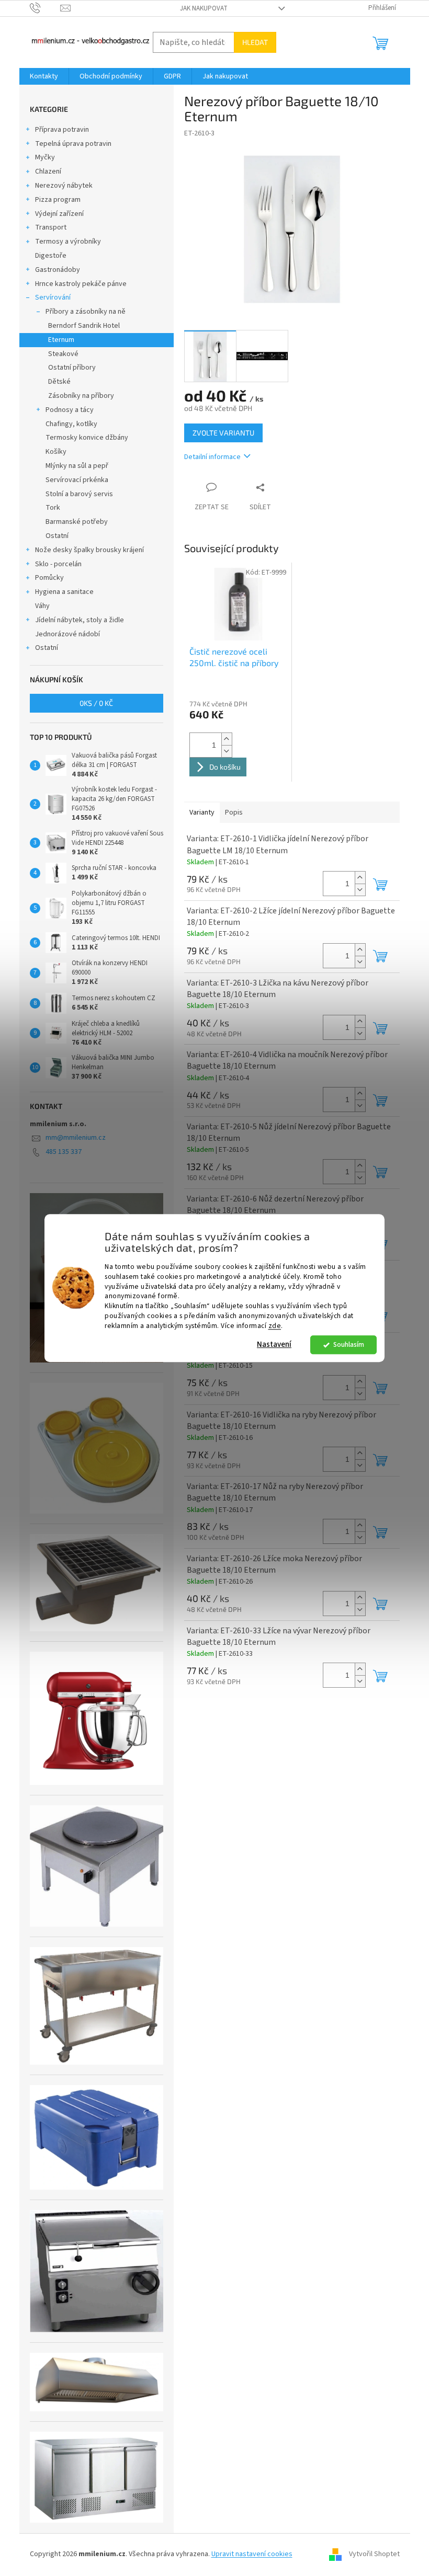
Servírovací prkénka (77, 480)
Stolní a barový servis (79, 494)
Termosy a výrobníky (68, 242)
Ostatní (57, 536)
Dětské (59, 382)
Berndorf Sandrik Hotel (84, 326)
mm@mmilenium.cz (76, 1138)
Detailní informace (212, 457)
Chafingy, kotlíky (71, 424)
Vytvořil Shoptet (374, 2555)
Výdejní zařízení (59, 214)
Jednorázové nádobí (67, 634)
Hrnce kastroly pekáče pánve (81, 284)
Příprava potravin (62, 130)
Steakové (63, 354)
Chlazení (48, 171)
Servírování (53, 297)
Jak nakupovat (204, 8)
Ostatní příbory (72, 368)
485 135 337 (64, 1152)
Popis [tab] (234, 812)
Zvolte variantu (223, 433)
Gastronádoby (58, 270)
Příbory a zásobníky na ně (86, 312)
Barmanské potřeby (77, 522)
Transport (51, 227)
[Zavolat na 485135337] (45, 8)
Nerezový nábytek (64, 186)
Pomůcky (49, 578)
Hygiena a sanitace (64, 592)
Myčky (45, 157)
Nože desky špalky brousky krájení (89, 550)
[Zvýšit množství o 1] (227, 739)
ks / (96, 703)
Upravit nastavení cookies (252, 2554)
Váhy (42, 606)
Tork (53, 508)
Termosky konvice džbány (87, 438)
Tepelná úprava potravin (73, 144)
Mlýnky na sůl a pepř (77, 466)
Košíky (56, 452)
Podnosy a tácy (70, 410)
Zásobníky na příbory (81, 396)
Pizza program (58, 200)
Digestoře (51, 256)
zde (275, 1326)
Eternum (61, 340)
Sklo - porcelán (58, 564)
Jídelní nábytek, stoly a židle (80, 620)
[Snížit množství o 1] (227, 751)
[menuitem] (44, 76)
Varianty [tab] (202, 812)
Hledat (255, 42)
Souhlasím (349, 1344)
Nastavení (274, 1344)
